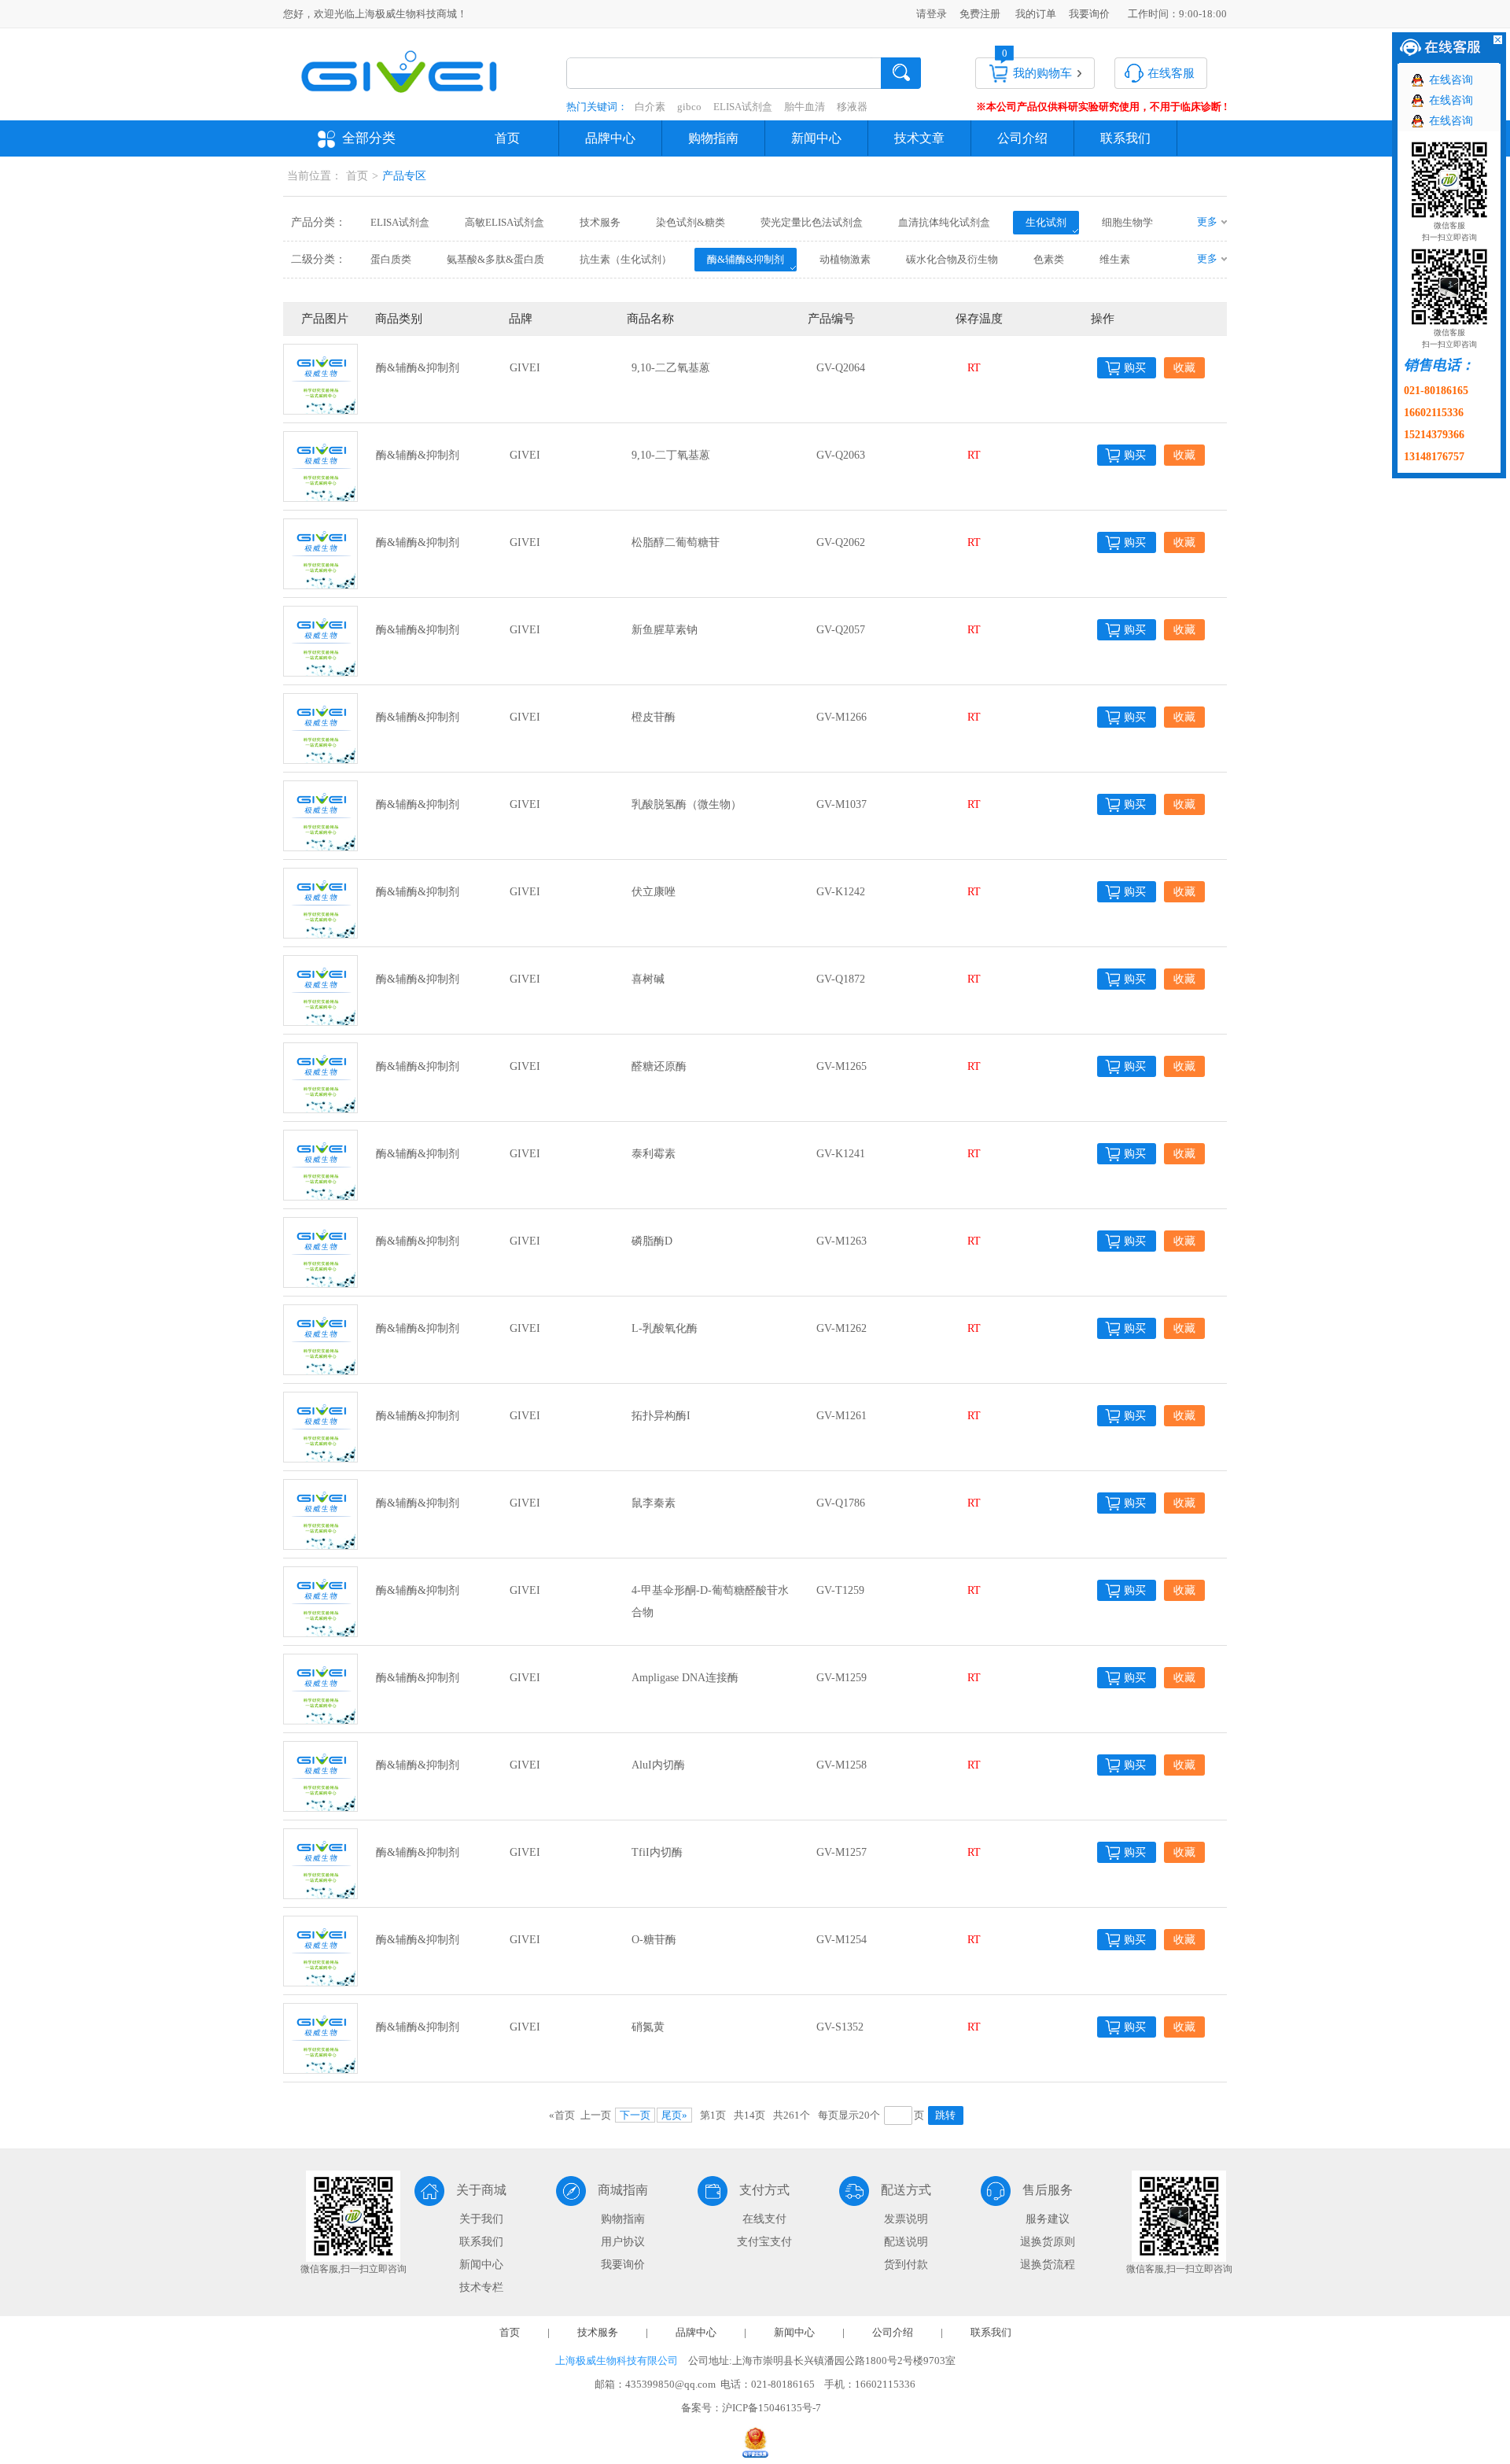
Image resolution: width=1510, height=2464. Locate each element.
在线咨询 (1451, 80)
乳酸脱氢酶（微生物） (687, 804)
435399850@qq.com (670, 2384)
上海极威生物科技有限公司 (617, 2361)
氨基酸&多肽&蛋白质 (495, 259)
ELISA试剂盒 (743, 107)
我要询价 (1089, 14)
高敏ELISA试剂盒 (505, 222)
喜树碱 (648, 979)
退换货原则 (1048, 2242)
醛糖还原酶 (659, 1066)
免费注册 (980, 14)
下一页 (635, 2115)
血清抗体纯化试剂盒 (944, 222)
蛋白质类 (391, 259)
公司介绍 (1022, 138)
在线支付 (764, 2219)
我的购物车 (1042, 73)
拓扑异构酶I (661, 1416)
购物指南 (713, 138)
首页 (507, 138)
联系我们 (1125, 138)
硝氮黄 (648, 2027)
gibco (689, 107)
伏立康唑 (654, 892)
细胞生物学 (1127, 222)
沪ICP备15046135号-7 (772, 2408)
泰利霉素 (654, 1154)
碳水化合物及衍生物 (952, 259)
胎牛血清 (805, 107)
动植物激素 (845, 259)
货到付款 (906, 2265)
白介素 (650, 107)
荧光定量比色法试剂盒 (812, 222)
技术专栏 (481, 2287)
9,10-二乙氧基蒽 (671, 368)
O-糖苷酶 (654, 1940)
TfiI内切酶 (657, 1852)
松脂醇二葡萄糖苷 (676, 542)
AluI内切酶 (658, 1765)
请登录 (932, 14)
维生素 (1115, 259)
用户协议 (623, 2242)
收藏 (1184, 368)
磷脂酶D (652, 1241)
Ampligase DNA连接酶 (685, 1678)
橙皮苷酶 (654, 717)
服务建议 (1048, 2219)
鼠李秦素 (654, 1503)
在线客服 (1171, 73)
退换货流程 (1048, 2265)
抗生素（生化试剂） (626, 259)
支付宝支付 (764, 2242)
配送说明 (906, 2242)
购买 (1135, 368)
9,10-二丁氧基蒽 (671, 455)
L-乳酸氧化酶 (665, 1328)
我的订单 (1036, 14)
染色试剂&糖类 (691, 222)
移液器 (852, 107)
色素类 (1049, 259)
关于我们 (481, 2219)
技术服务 (600, 222)
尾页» (674, 2115)
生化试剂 (1046, 222)
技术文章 (919, 138)
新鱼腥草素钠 (665, 630)
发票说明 (906, 2219)
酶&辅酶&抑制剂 (746, 259)
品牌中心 (610, 138)
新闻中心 (816, 138)
